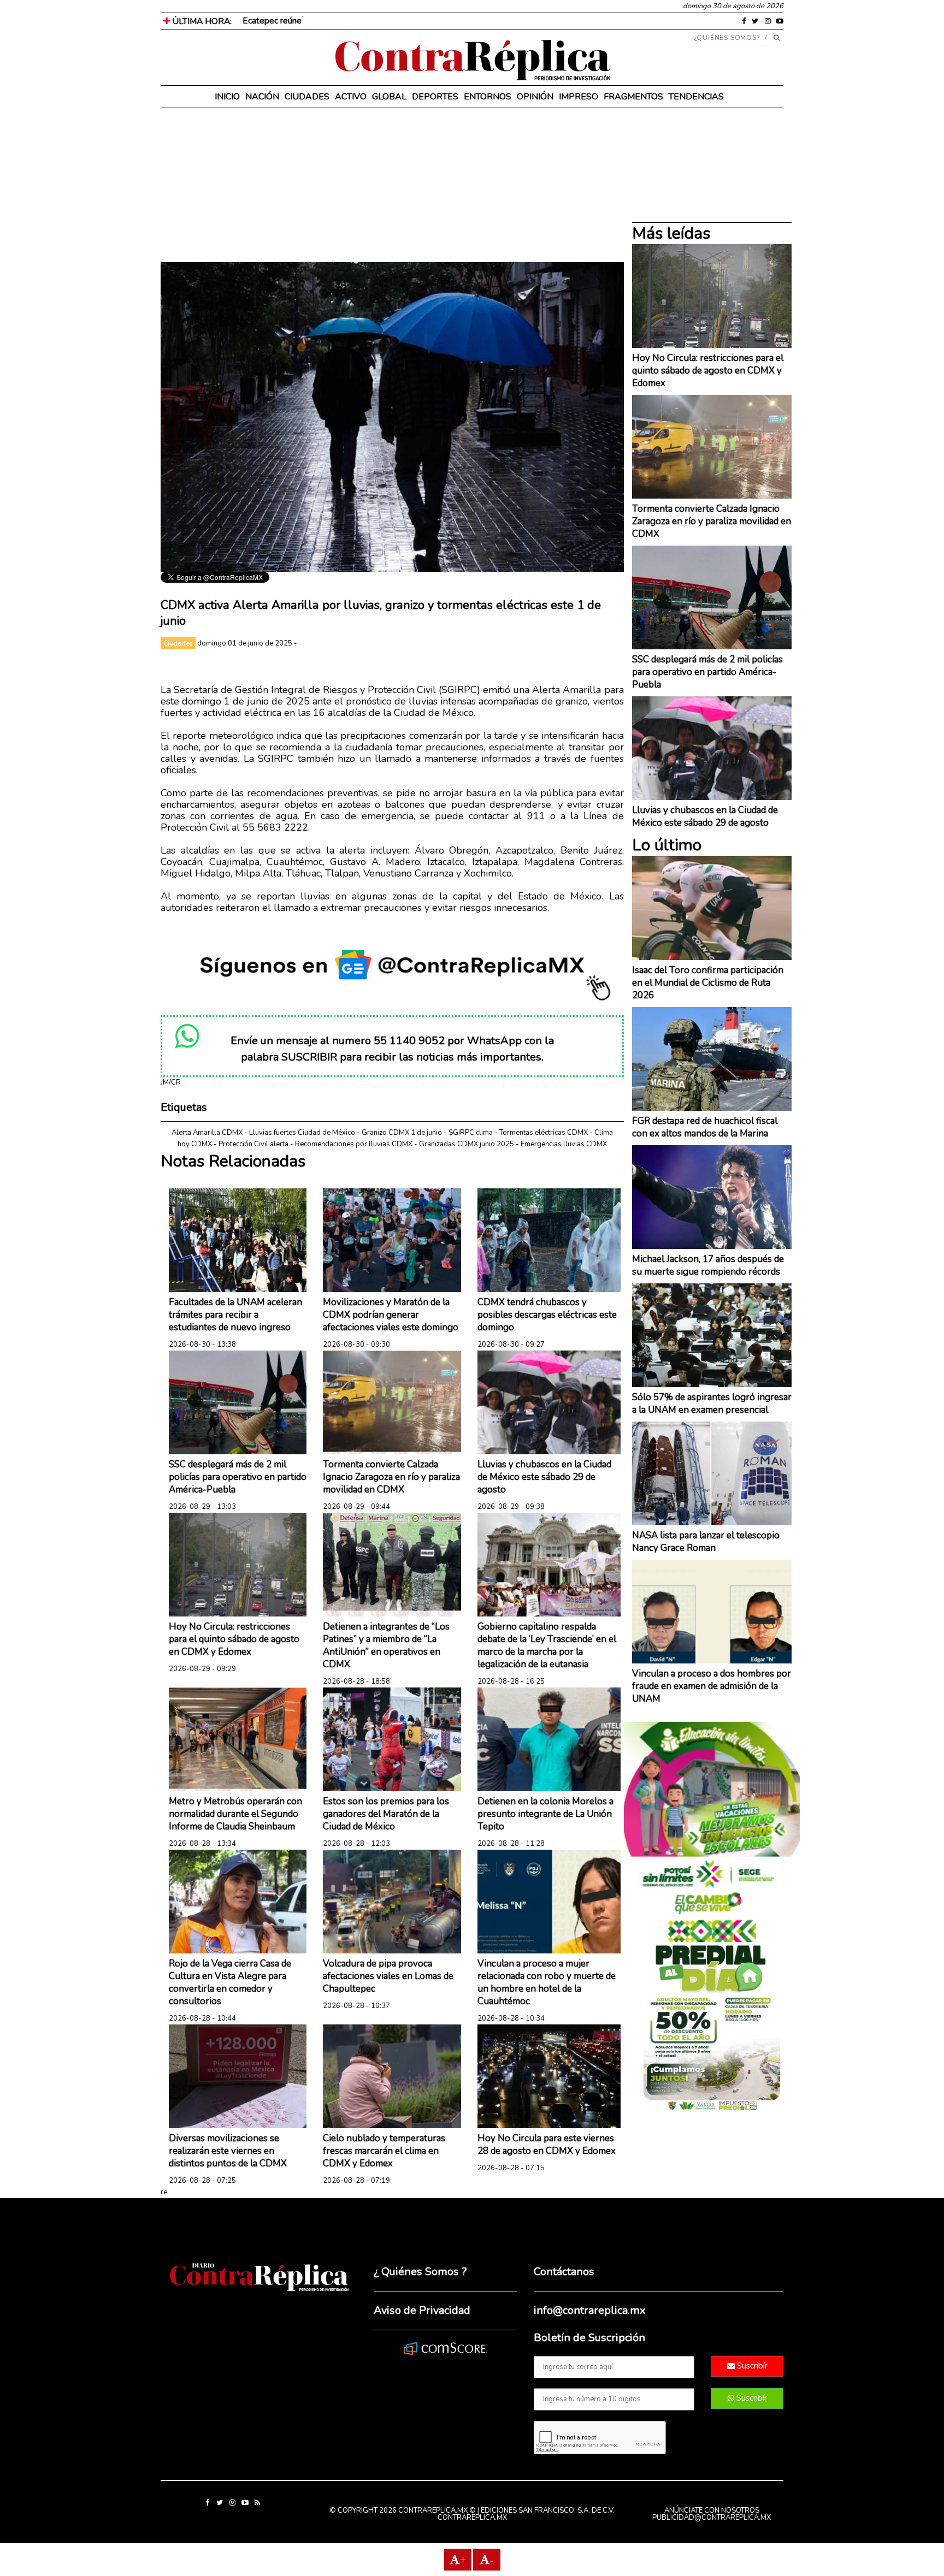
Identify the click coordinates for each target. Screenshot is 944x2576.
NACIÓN (262, 97)
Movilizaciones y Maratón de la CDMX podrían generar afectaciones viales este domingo (391, 1315)
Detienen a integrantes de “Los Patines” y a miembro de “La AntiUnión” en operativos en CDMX (386, 1645)
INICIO (227, 97)
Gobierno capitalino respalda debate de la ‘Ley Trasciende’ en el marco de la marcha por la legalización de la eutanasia (547, 1645)
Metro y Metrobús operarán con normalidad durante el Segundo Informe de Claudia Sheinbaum (235, 1814)
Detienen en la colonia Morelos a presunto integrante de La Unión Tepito (545, 1814)
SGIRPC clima (471, 1133)
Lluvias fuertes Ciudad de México (302, 1133)
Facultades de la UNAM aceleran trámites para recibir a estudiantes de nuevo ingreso (235, 1315)
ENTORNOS (488, 97)
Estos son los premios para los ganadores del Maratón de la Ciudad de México (386, 1814)
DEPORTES (435, 97)
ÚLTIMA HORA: (201, 21)
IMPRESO (579, 97)
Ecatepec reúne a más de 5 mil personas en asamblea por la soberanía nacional (391, 21)
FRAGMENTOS (633, 97)
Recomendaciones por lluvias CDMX (354, 1144)
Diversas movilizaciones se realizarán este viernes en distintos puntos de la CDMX (228, 2151)
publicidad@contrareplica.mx (712, 2518)
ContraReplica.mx (472, 2518)
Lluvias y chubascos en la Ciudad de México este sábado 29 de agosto (544, 1477)
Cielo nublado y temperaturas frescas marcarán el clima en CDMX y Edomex (384, 2151)
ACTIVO (351, 97)
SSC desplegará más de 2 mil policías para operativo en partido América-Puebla (238, 1477)
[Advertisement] (392, 186)
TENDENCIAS (696, 97)
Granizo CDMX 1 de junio (402, 1133)
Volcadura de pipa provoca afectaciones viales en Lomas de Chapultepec (388, 1976)
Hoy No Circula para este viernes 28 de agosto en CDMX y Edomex (547, 2145)
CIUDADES (307, 97)
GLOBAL (389, 97)
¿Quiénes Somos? (727, 38)
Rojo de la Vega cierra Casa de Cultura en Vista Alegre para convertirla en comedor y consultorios (230, 1982)
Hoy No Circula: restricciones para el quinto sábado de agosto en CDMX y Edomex (234, 1639)
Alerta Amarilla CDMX (207, 1133)
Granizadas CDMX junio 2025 (467, 1144)
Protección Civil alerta (253, 1144)
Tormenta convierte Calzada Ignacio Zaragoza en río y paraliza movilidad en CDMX (391, 1477)
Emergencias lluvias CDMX (564, 1144)
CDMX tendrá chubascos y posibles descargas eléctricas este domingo (547, 1315)
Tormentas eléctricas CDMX (544, 1133)
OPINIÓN (535, 97)
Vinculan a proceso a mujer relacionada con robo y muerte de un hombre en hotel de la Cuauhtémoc (547, 1982)
